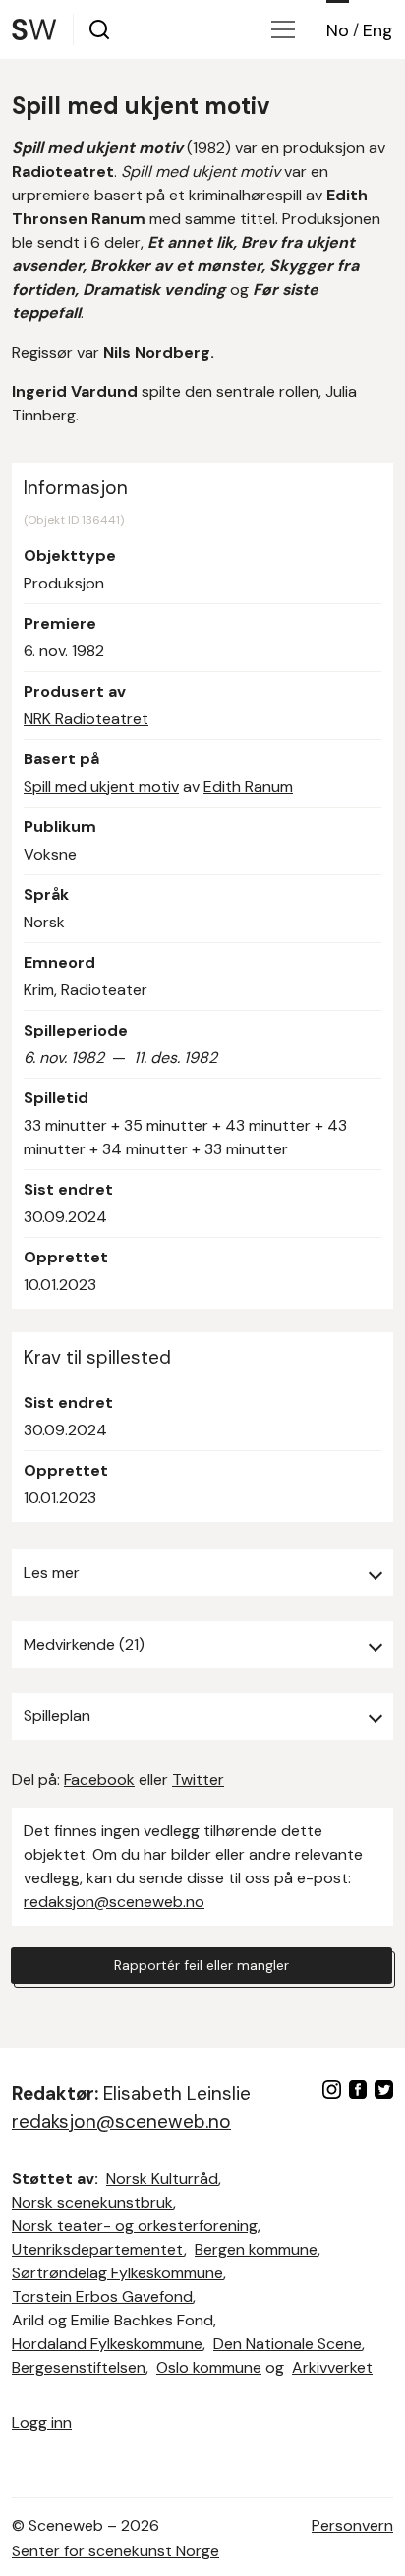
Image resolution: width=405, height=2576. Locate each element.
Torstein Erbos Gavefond (102, 2296)
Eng (378, 30)
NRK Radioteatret (86, 719)
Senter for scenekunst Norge (116, 2551)
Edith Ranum (248, 786)
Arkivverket (332, 2367)
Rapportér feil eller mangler (202, 1965)
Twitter (198, 1780)
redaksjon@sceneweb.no (114, 1902)
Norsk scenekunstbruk (92, 2202)
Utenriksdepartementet (98, 2249)
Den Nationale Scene (288, 2344)
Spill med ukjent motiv (101, 786)
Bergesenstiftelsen (79, 2367)
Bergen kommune (256, 2249)
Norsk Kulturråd (162, 2179)
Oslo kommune (209, 2367)
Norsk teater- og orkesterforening (135, 2226)
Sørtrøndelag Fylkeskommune (117, 2273)
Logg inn (42, 2422)
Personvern (352, 2525)
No (338, 30)
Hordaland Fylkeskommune (107, 2344)
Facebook (99, 1780)
